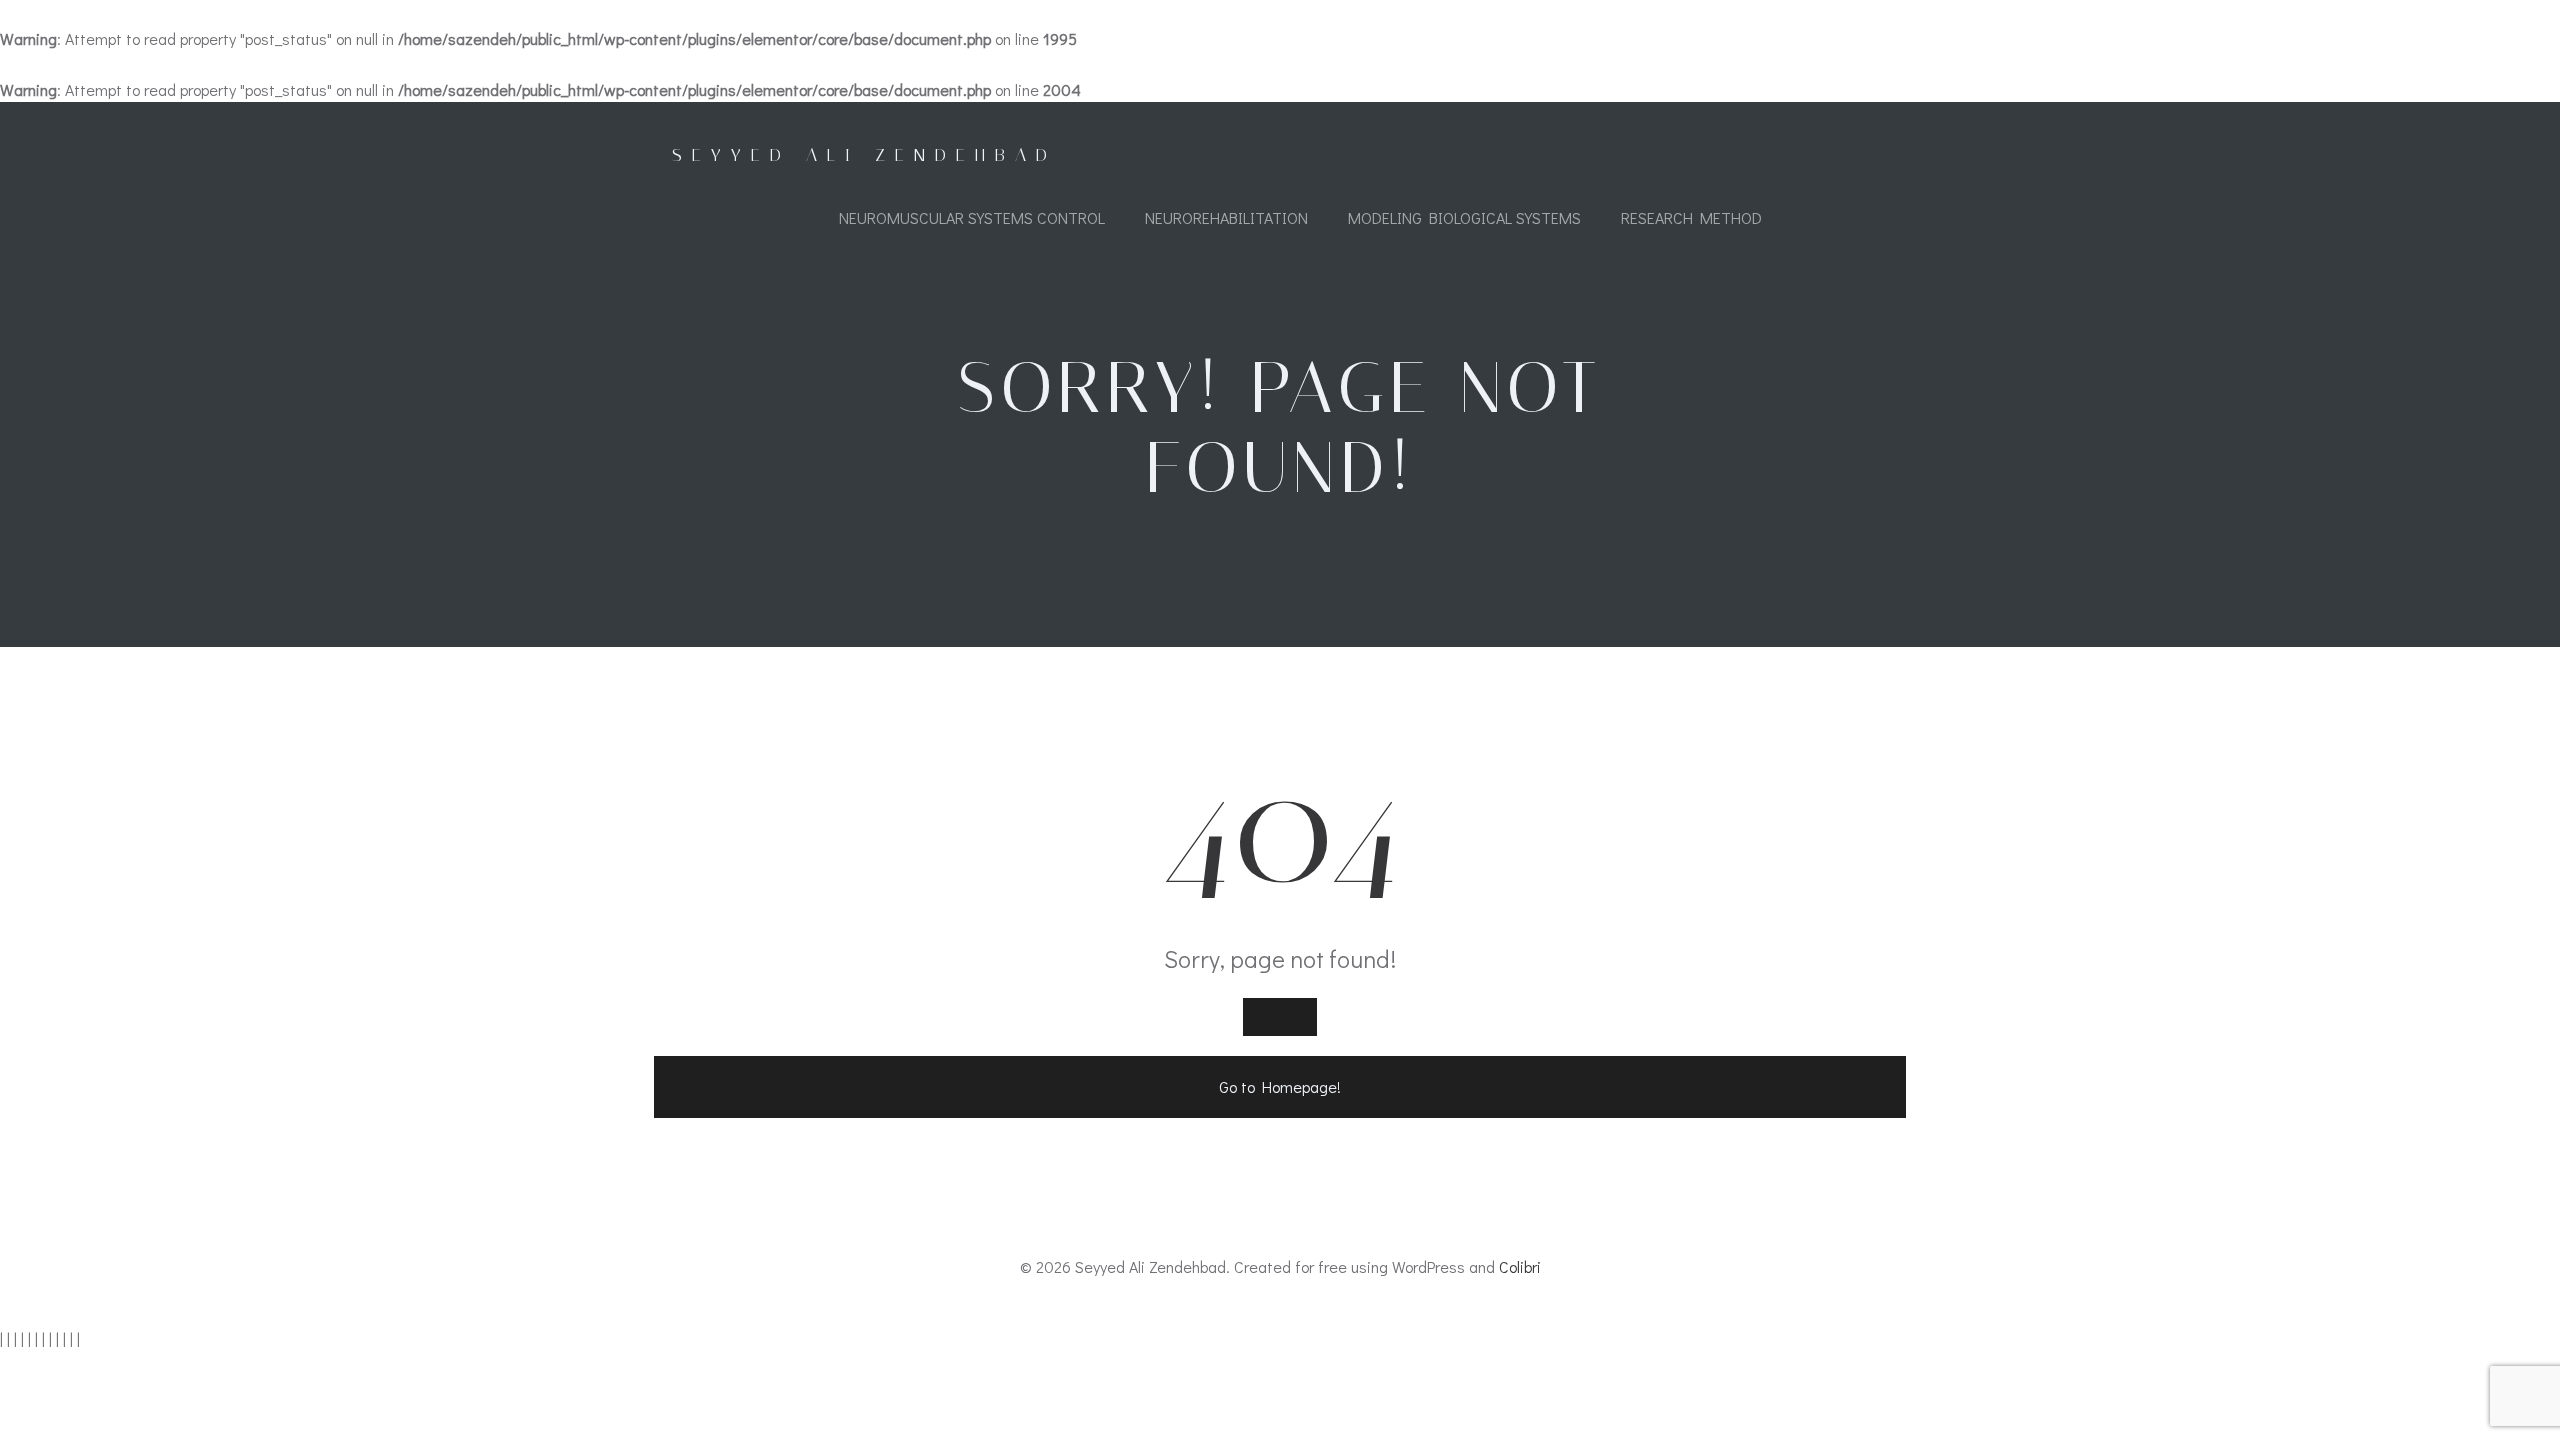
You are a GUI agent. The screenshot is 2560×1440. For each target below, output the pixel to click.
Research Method (1691, 217)
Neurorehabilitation (1226, 217)
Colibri (1520, 1266)
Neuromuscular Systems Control (972, 217)
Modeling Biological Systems (1464, 217)
